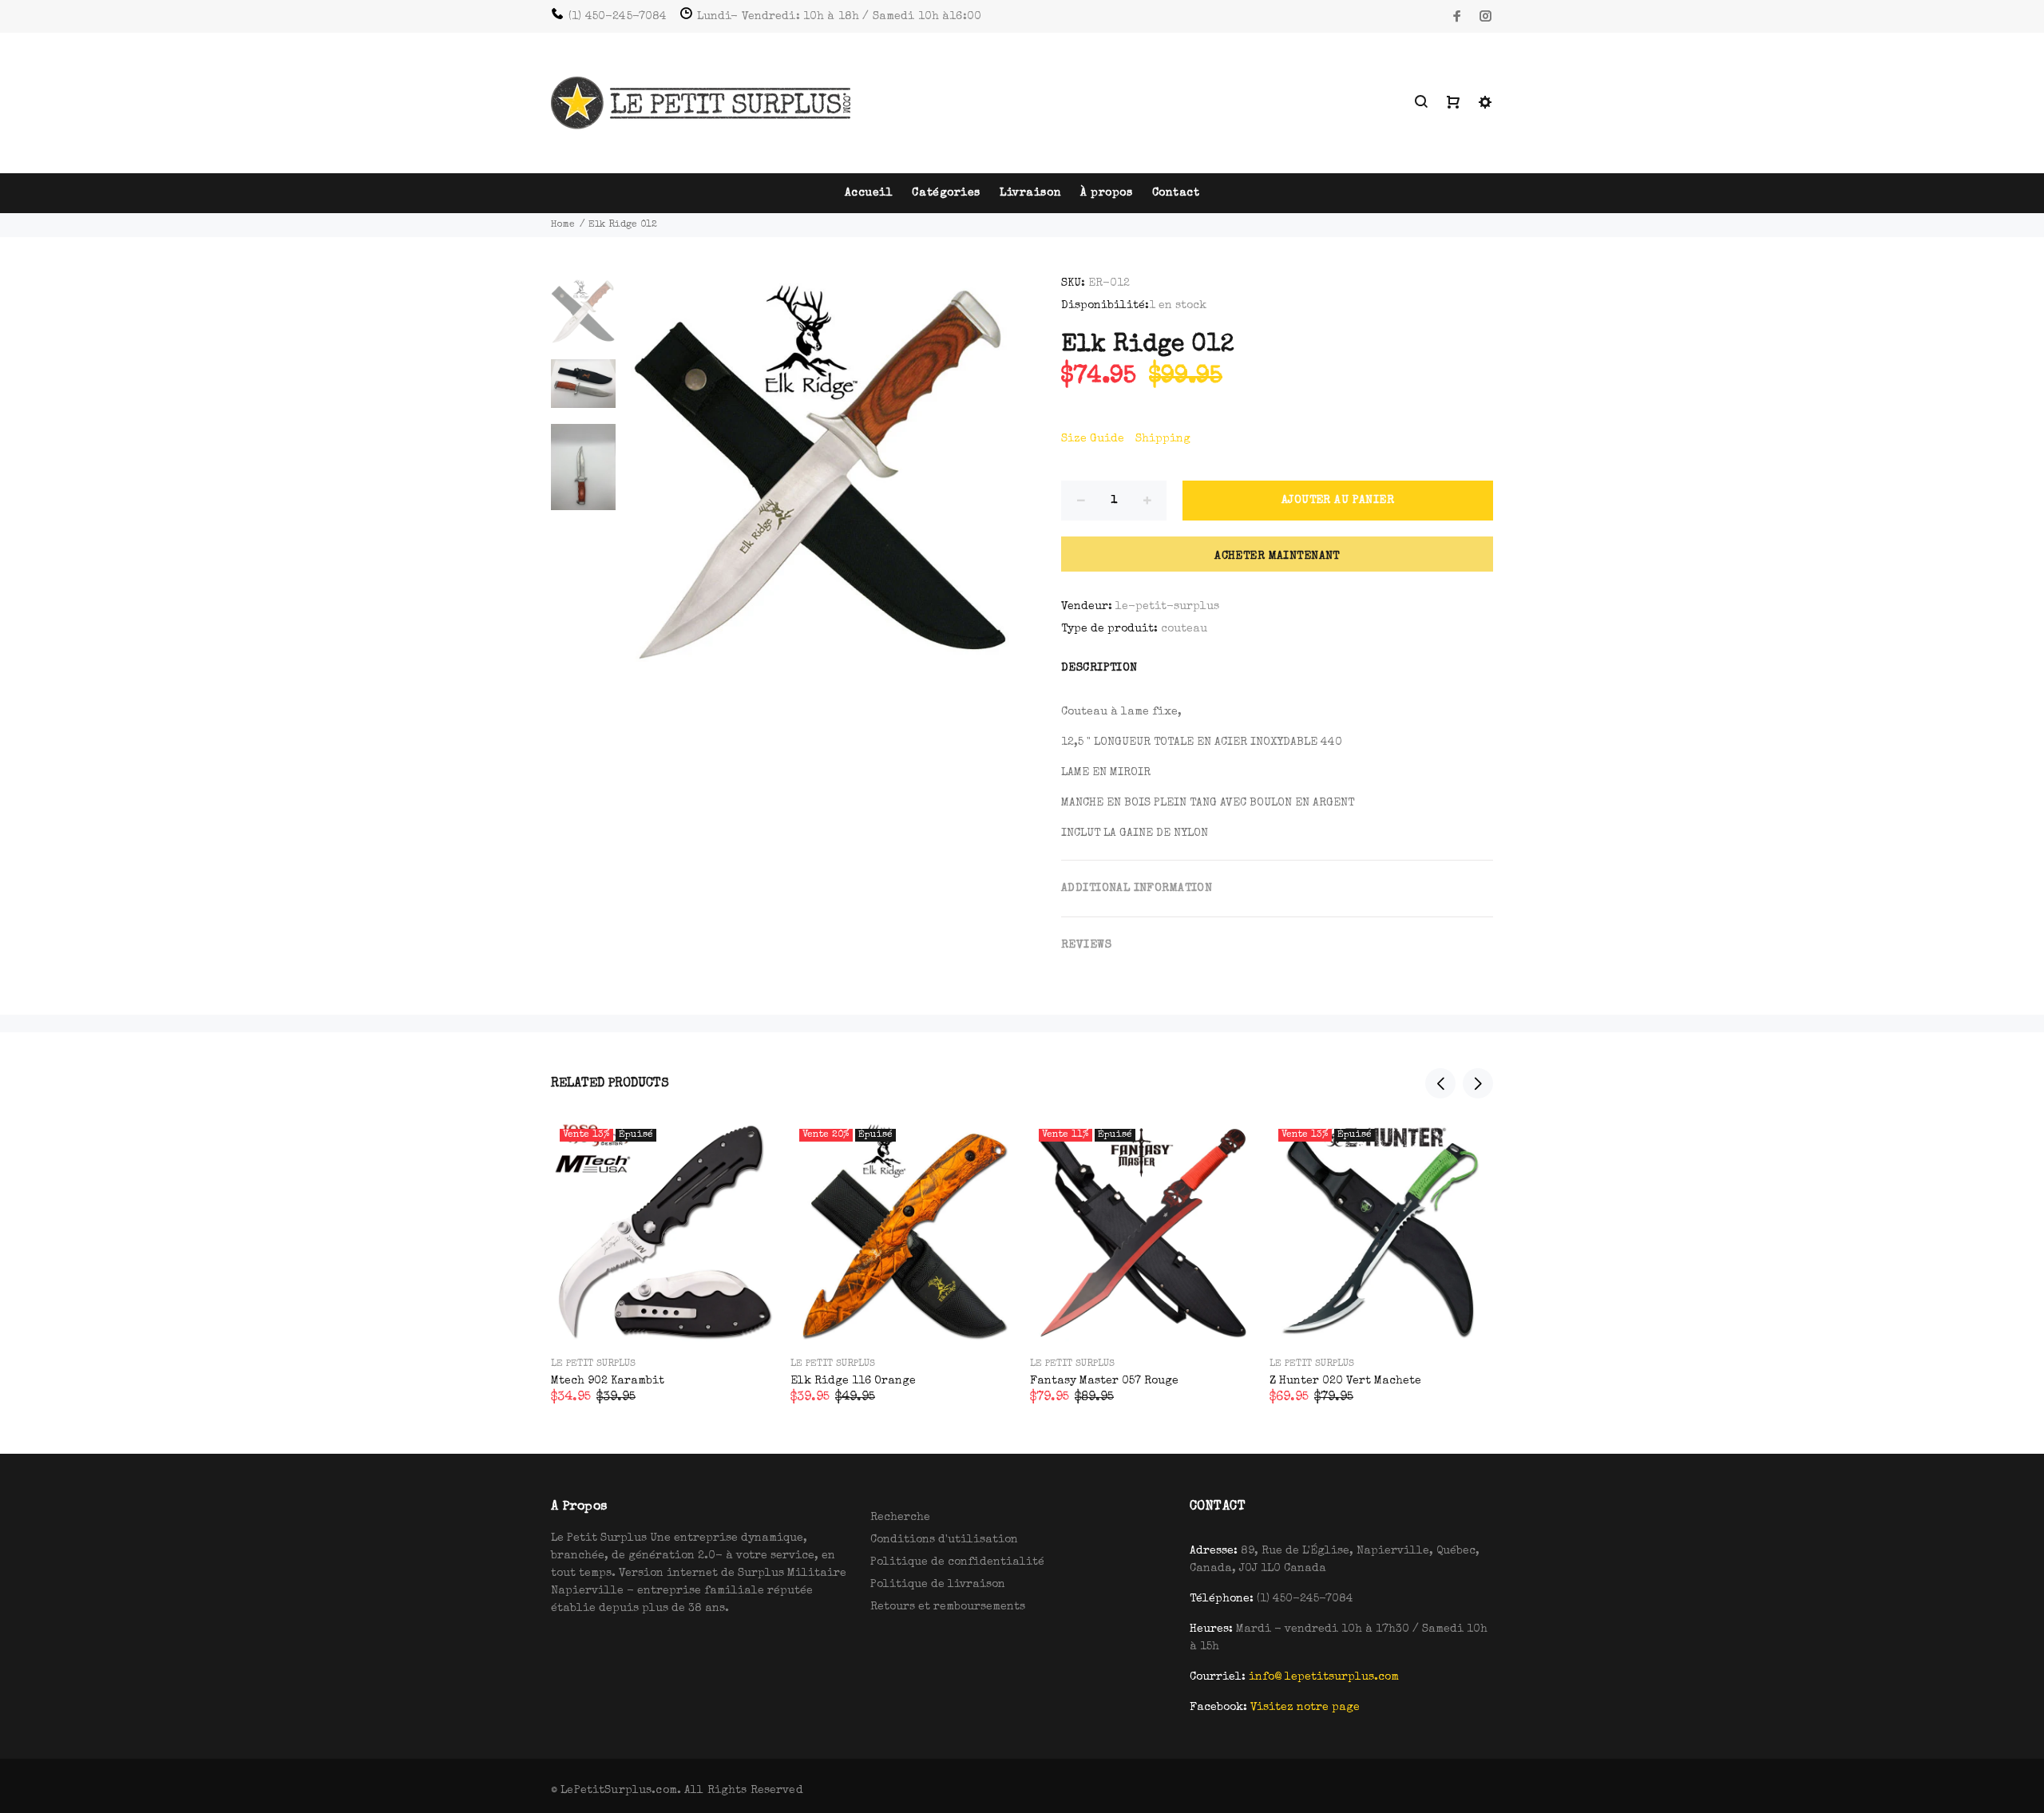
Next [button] (1478, 1083)
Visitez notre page (1305, 1708)
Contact (1176, 193)
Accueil (869, 193)
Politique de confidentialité (957, 1562)
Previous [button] (1440, 1083)
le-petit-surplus (1167, 607)
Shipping (1163, 439)
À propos (1106, 193)
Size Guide (1093, 439)
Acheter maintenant (1277, 556)
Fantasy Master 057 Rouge (1104, 1381)
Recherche (900, 1518)
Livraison (1030, 193)
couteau (1184, 629)
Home (563, 225)
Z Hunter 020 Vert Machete (1345, 1381)
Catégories (946, 193)
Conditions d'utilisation (944, 1540)
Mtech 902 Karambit (608, 1381)
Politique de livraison (938, 1585)
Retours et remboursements (948, 1607)
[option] (583, 319)
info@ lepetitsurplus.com (1324, 1677)
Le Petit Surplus (593, 1364)
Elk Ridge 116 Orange (853, 1381)
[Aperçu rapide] (748, 1147)
